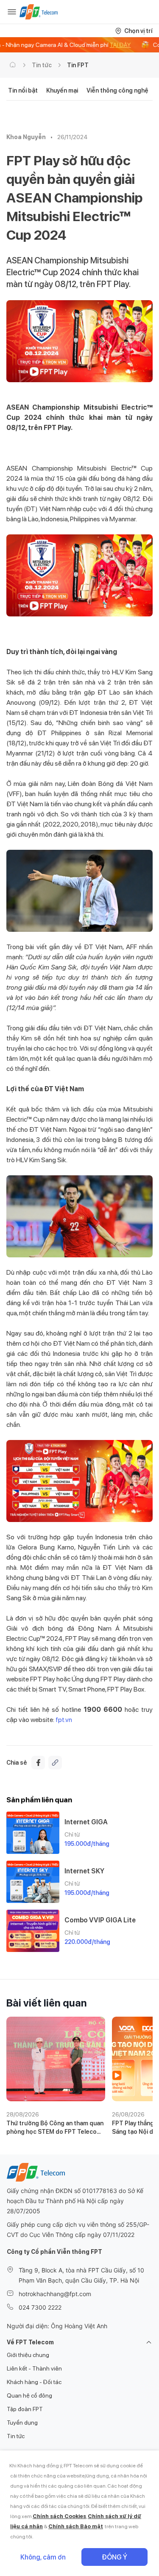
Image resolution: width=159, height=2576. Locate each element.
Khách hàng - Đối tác (34, 2382)
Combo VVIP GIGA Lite (100, 1920)
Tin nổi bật (23, 90)
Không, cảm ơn (43, 2557)
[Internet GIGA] (33, 1833)
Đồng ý (114, 2557)
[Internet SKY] (33, 1882)
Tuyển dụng (22, 2423)
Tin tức (42, 65)
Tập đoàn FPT (25, 2409)
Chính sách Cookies (59, 2516)
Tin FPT (78, 65)
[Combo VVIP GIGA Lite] (33, 1931)
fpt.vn (64, 1720)
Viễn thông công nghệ (117, 90)
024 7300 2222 (40, 2307)
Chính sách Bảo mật (76, 2526)
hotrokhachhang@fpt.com (55, 2294)
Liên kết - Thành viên (34, 2368)
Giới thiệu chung (28, 2355)
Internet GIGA (86, 1822)
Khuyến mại (62, 90)
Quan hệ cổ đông (29, 2395)
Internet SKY (84, 1871)
